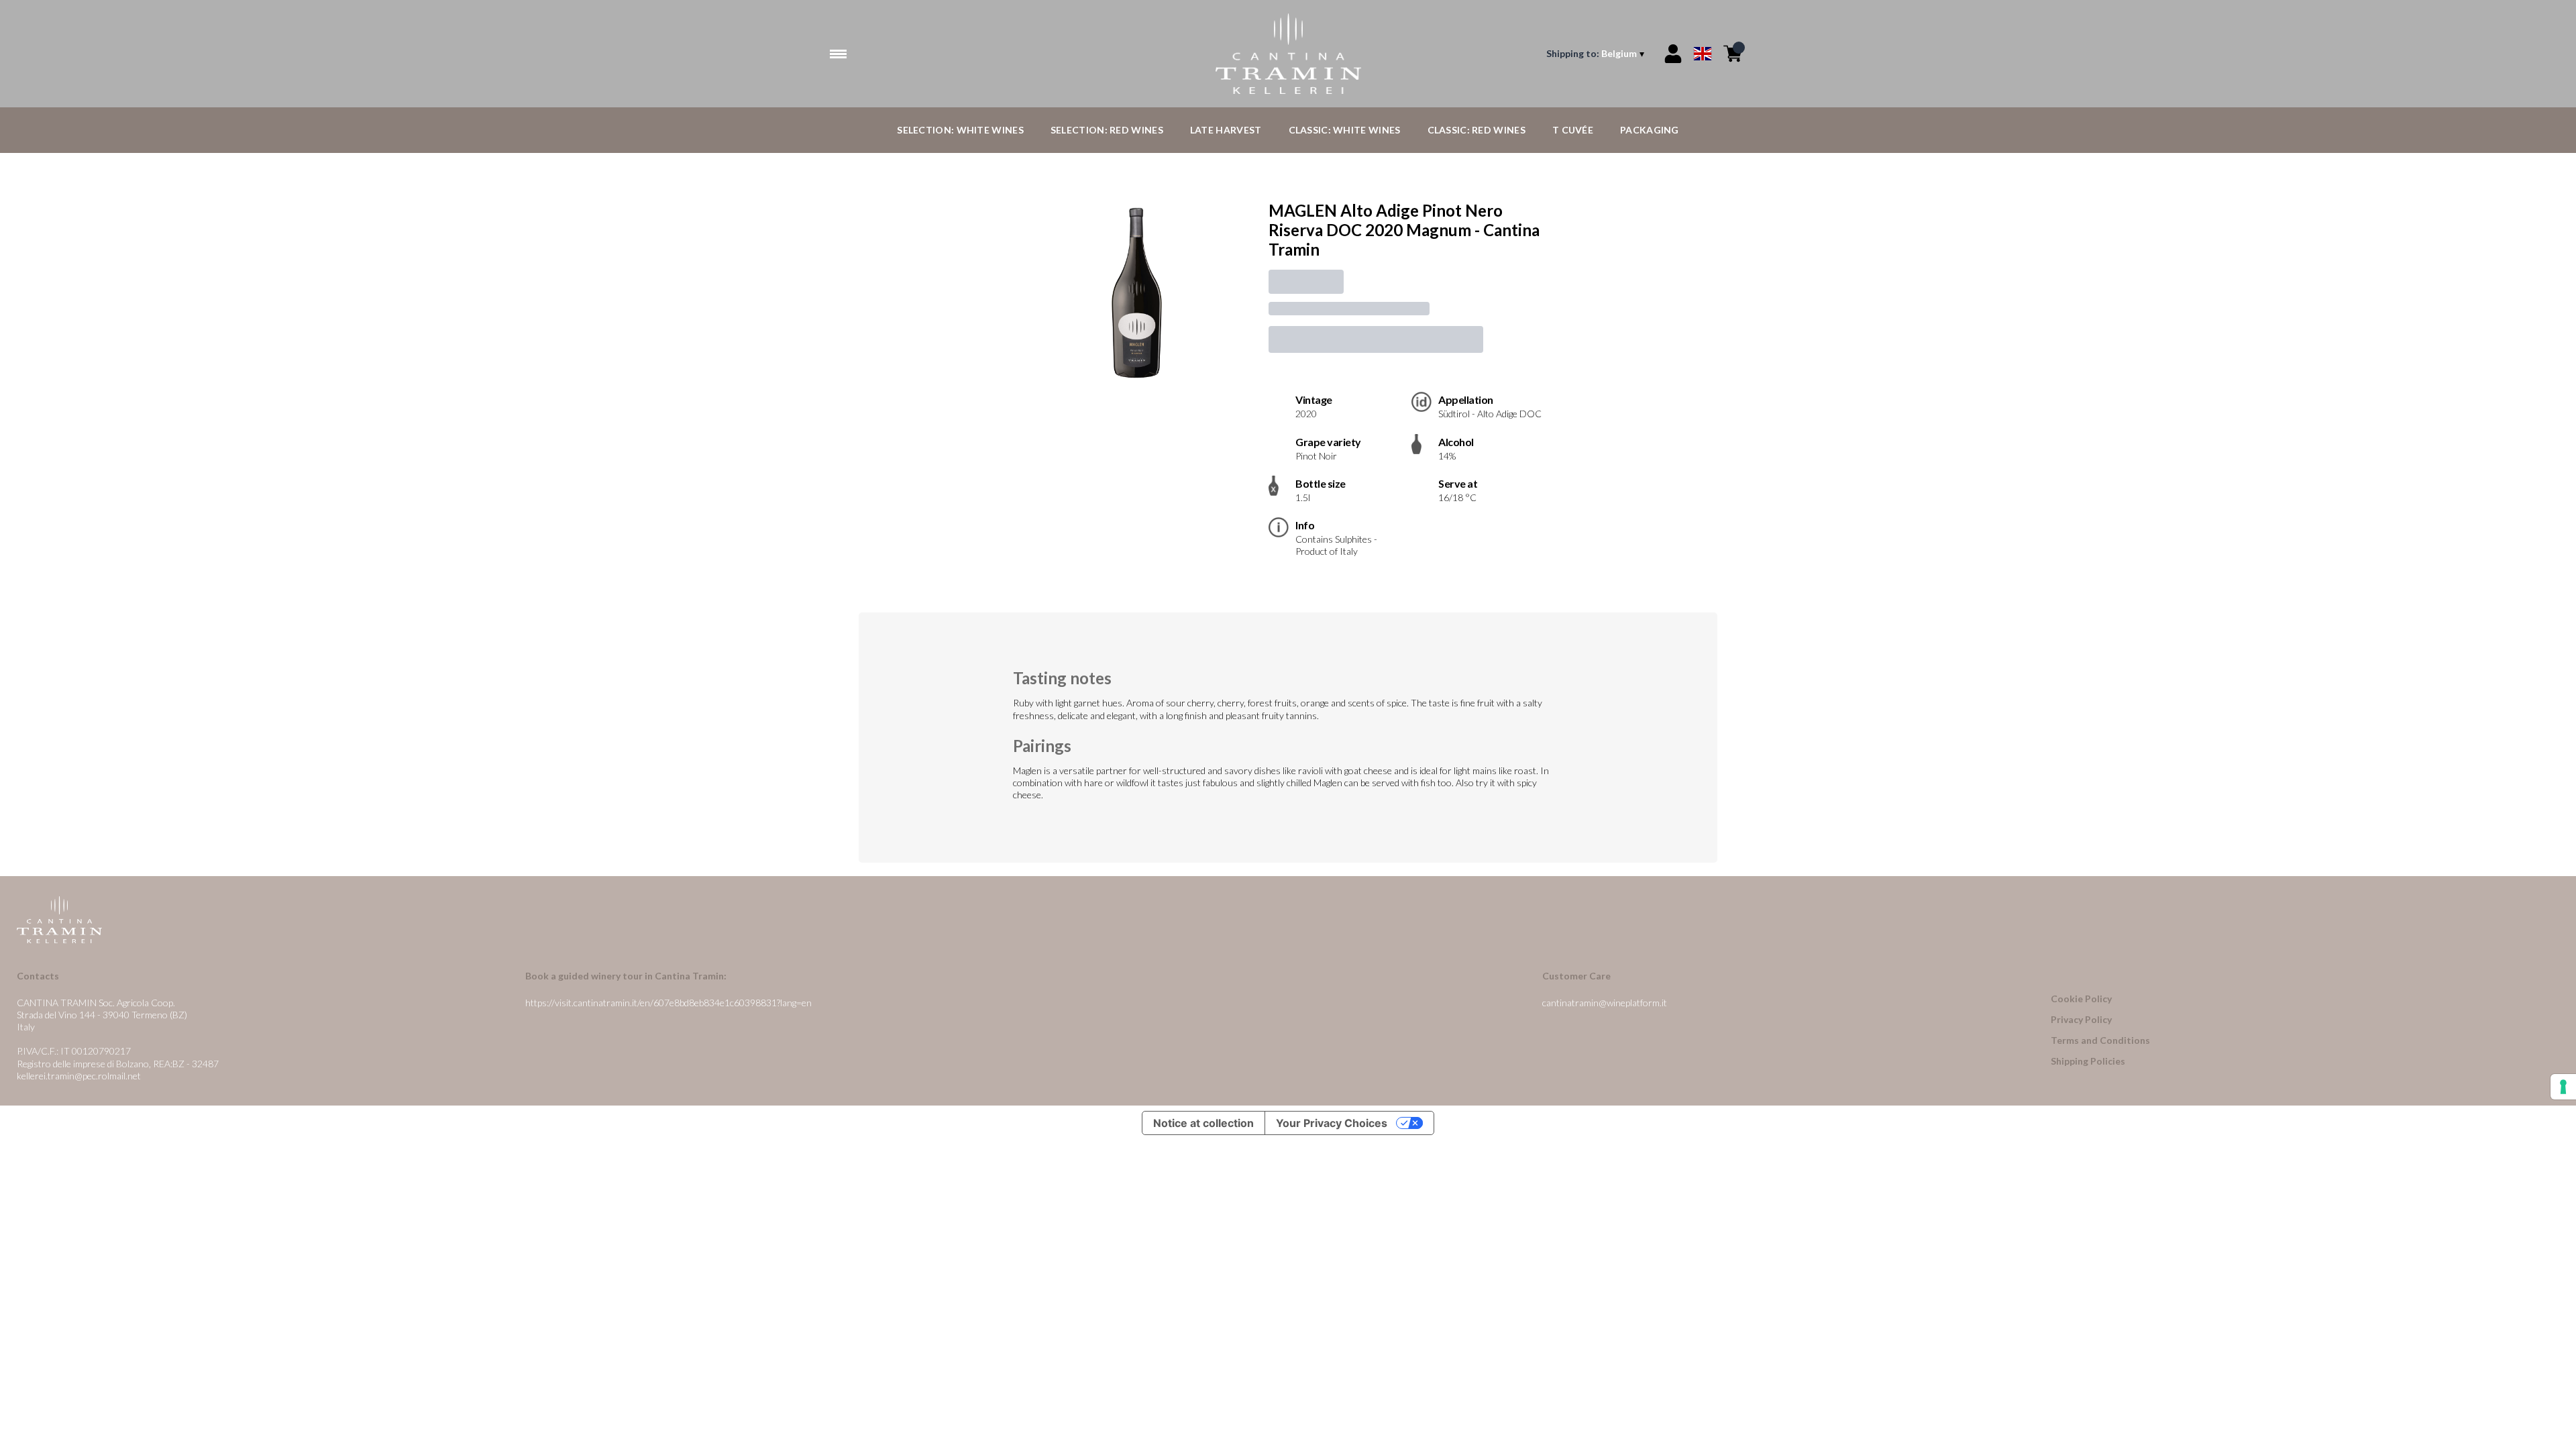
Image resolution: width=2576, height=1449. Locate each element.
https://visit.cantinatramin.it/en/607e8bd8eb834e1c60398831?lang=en (668, 1003)
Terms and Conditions (2100, 1040)
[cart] (1733, 54)
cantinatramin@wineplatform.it (1605, 1003)
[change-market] (1597, 54)
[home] (1288, 54)
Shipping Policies (2088, 1061)
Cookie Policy (2081, 999)
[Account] (1673, 54)
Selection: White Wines (960, 130)
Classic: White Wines (1345, 130)
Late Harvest (1226, 130)
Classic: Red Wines (1477, 130)
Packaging (1650, 130)
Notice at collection (1203, 1123)
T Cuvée (1573, 130)
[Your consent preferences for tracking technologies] (2563, 1087)
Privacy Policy (2081, 1019)
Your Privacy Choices (1332, 1123)
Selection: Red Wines (1107, 130)
